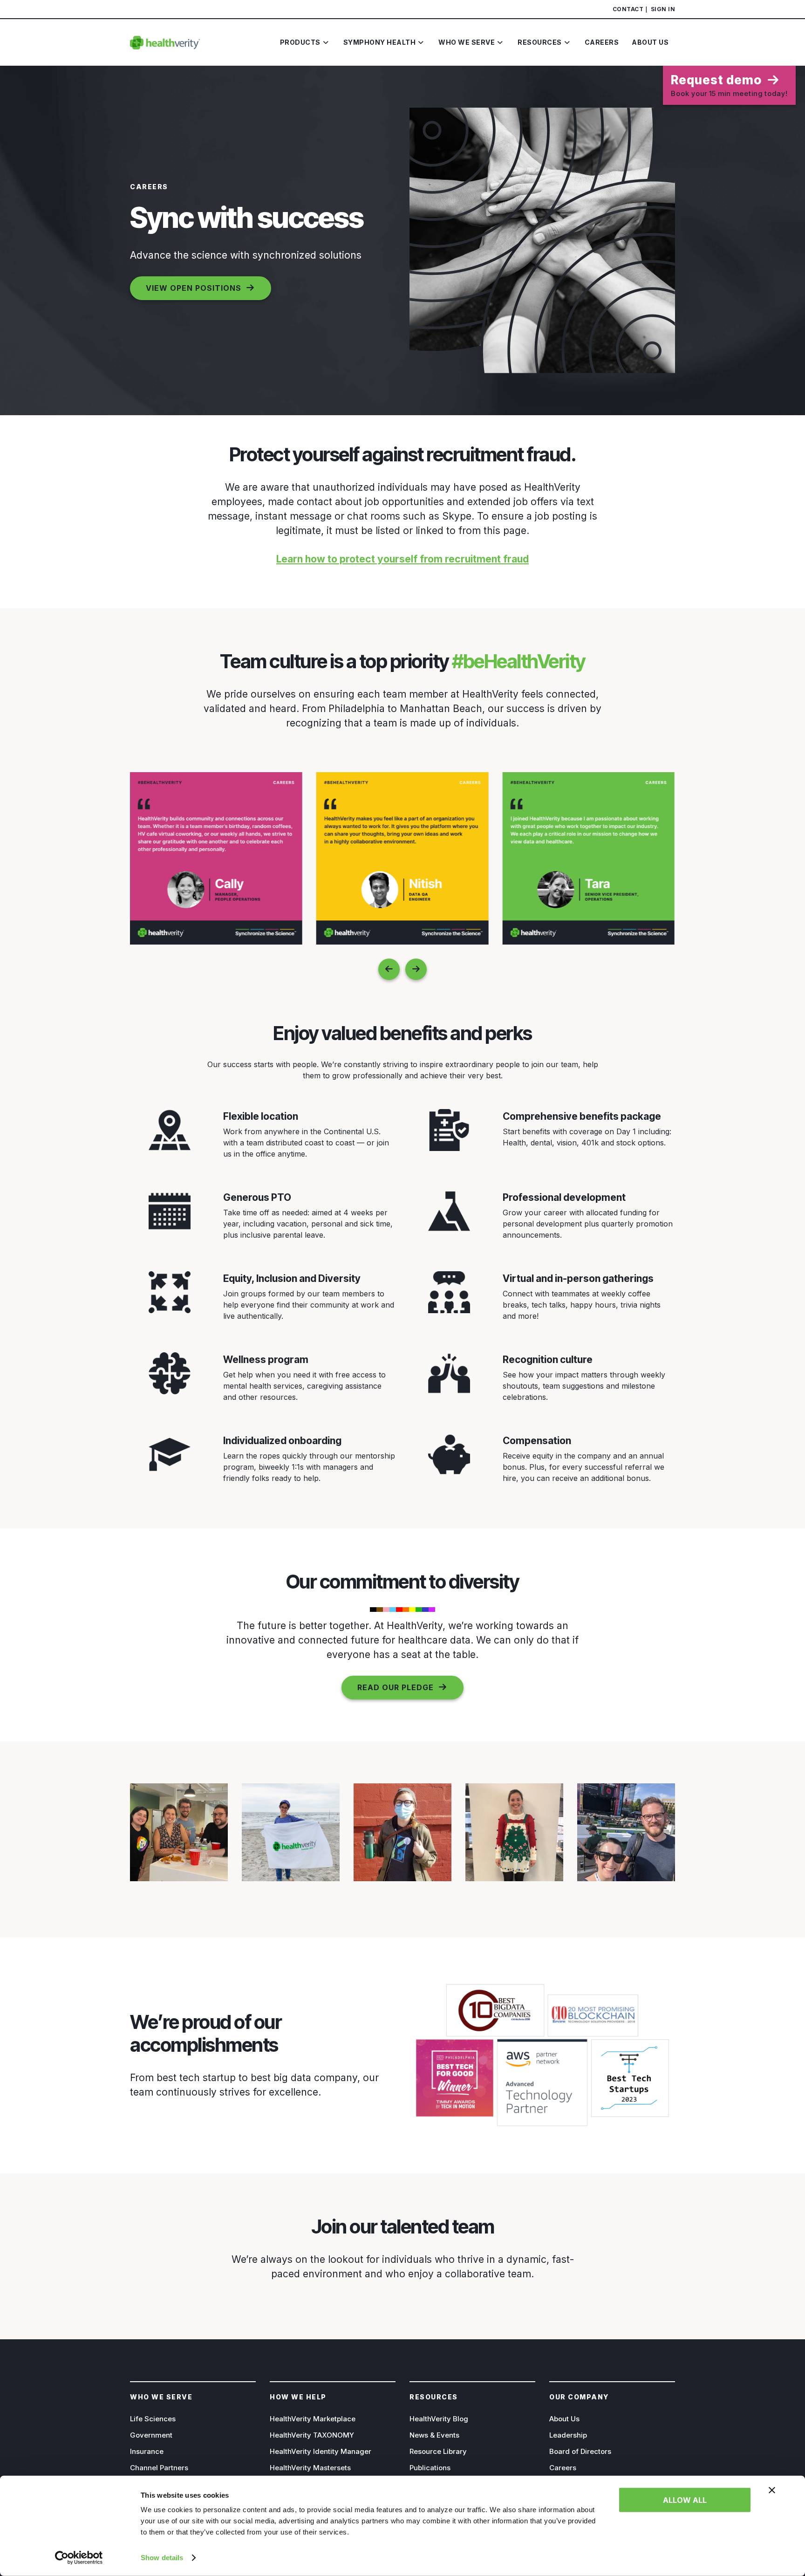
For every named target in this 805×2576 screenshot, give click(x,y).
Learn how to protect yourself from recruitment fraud (402, 559)
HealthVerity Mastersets (310, 2468)
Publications (430, 2468)
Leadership (568, 2435)
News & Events (434, 2435)
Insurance (147, 2451)
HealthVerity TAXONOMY (312, 2435)
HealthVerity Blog (439, 2419)
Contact (628, 9)
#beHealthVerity (519, 661)
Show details (162, 2558)
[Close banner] (772, 2490)
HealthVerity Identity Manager (321, 2451)
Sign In (663, 9)
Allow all (685, 2500)
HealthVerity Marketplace (313, 2419)
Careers (563, 2468)
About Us (564, 2419)
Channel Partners (159, 2468)
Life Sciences (153, 2419)
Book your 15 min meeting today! (729, 85)
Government (151, 2435)
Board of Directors (580, 2451)
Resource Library (438, 2451)
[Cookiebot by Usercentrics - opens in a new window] (79, 2558)
